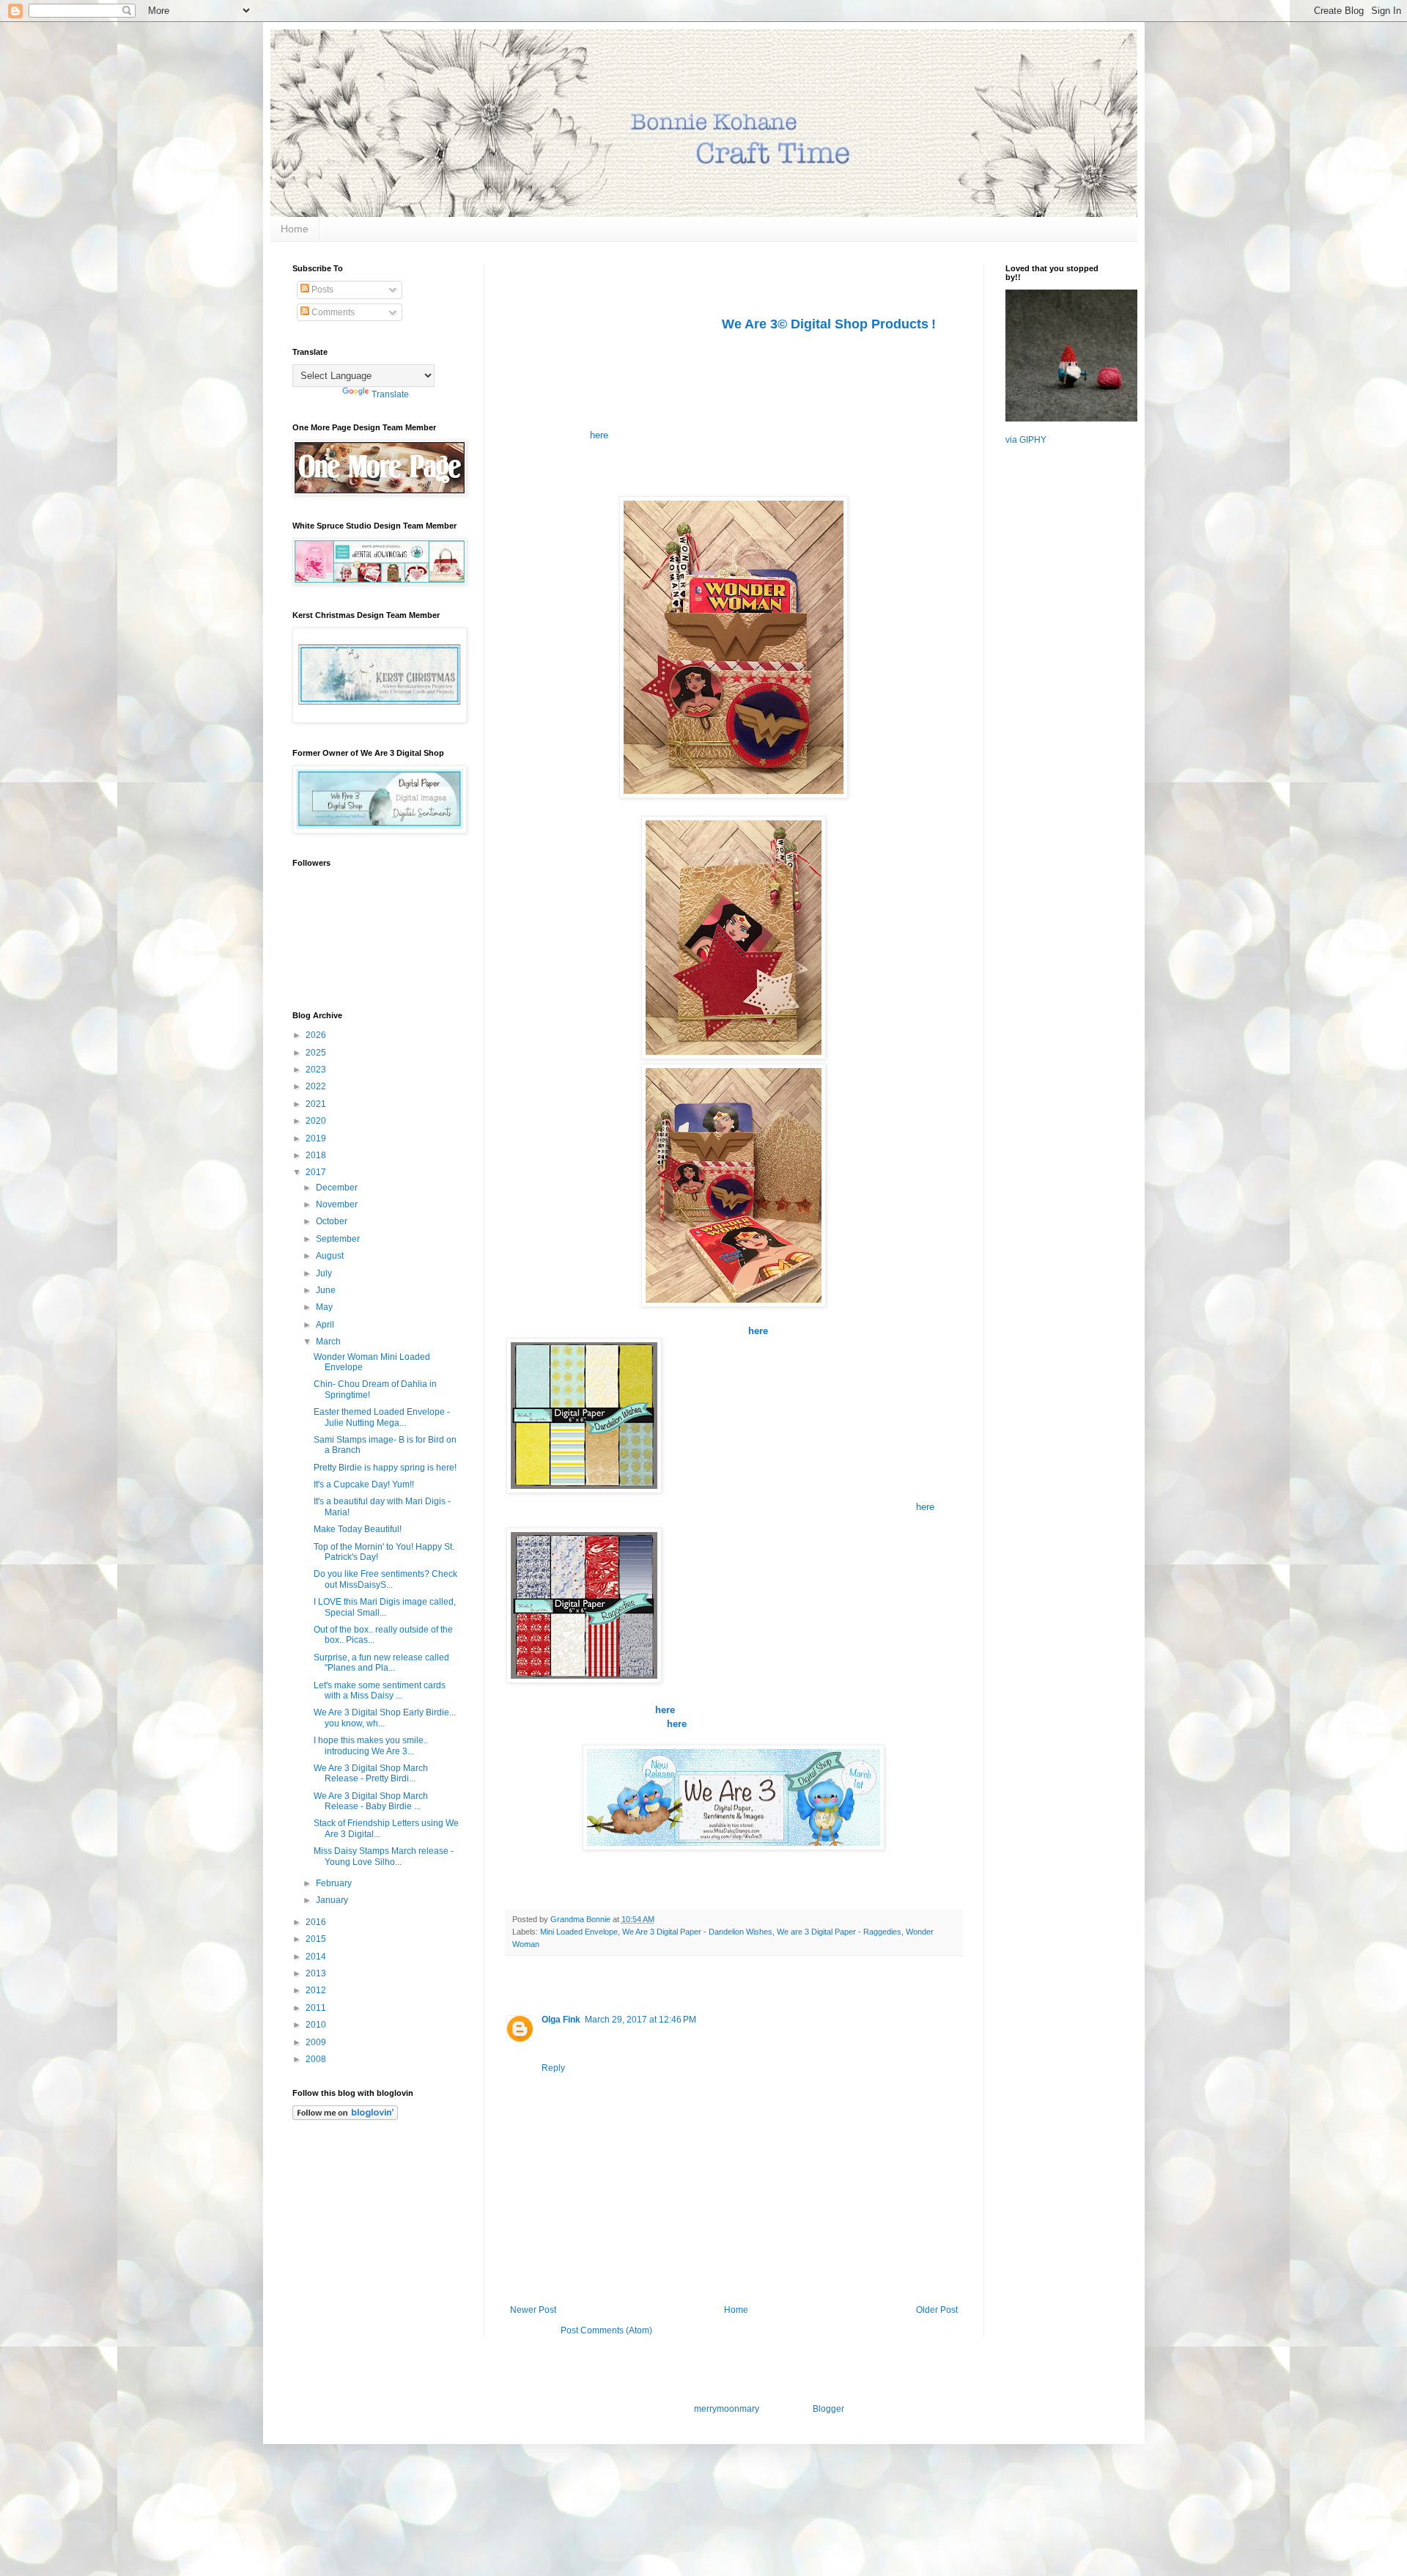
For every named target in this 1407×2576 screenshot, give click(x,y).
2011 (317, 2008)
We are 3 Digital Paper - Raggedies (839, 1932)
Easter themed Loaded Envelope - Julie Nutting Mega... (382, 1417)
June (327, 1290)
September (339, 1239)
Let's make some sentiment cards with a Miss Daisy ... (380, 1690)
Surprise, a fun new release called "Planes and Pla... (381, 1663)
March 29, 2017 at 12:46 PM (640, 2020)
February (335, 1883)
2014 (317, 1957)
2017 (317, 1172)
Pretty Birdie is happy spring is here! (385, 1468)
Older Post (937, 2310)
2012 (317, 1990)
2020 (317, 1121)
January (333, 1900)
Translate (390, 394)
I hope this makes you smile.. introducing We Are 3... (371, 1745)
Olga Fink (561, 2020)
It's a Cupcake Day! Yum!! (364, 1484)
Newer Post (533, 2310)
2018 (317, 1155)
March (329, 1342)
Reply (553, 2068)
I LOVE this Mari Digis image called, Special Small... (385, 1607)
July (325, 1273)
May (325, 1307)
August (331, 1256)
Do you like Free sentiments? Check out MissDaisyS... (385, 1579)
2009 (317, 2042)
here (599, 435)
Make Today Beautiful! (358, 1529)
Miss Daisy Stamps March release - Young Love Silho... (384, 1856)
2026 (317, 1035)
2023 (317, 1070)
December (338, 1188)
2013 (317, 1973)
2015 (317, 1939)
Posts (321, 290)
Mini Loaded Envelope (579, 1932)
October (333, 1221)
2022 (317, 1086)
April (326, 1325)
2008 (317, 2059)
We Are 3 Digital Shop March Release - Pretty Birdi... (371, 1773)
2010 (317, 2025)
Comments (332, 312)
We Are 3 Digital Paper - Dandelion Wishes (697, 1932)
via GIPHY (1026, 440)
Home (295, 229)
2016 (317, 1922)
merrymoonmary (726, 2409)
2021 (317, 1104)
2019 (317, 1138)
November (338, 1204)
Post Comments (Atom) (606, 2330)
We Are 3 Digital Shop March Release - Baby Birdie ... (371, 1801)
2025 (317, 1053)
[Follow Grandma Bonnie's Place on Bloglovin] (345, 2117)
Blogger (828, 2409)
